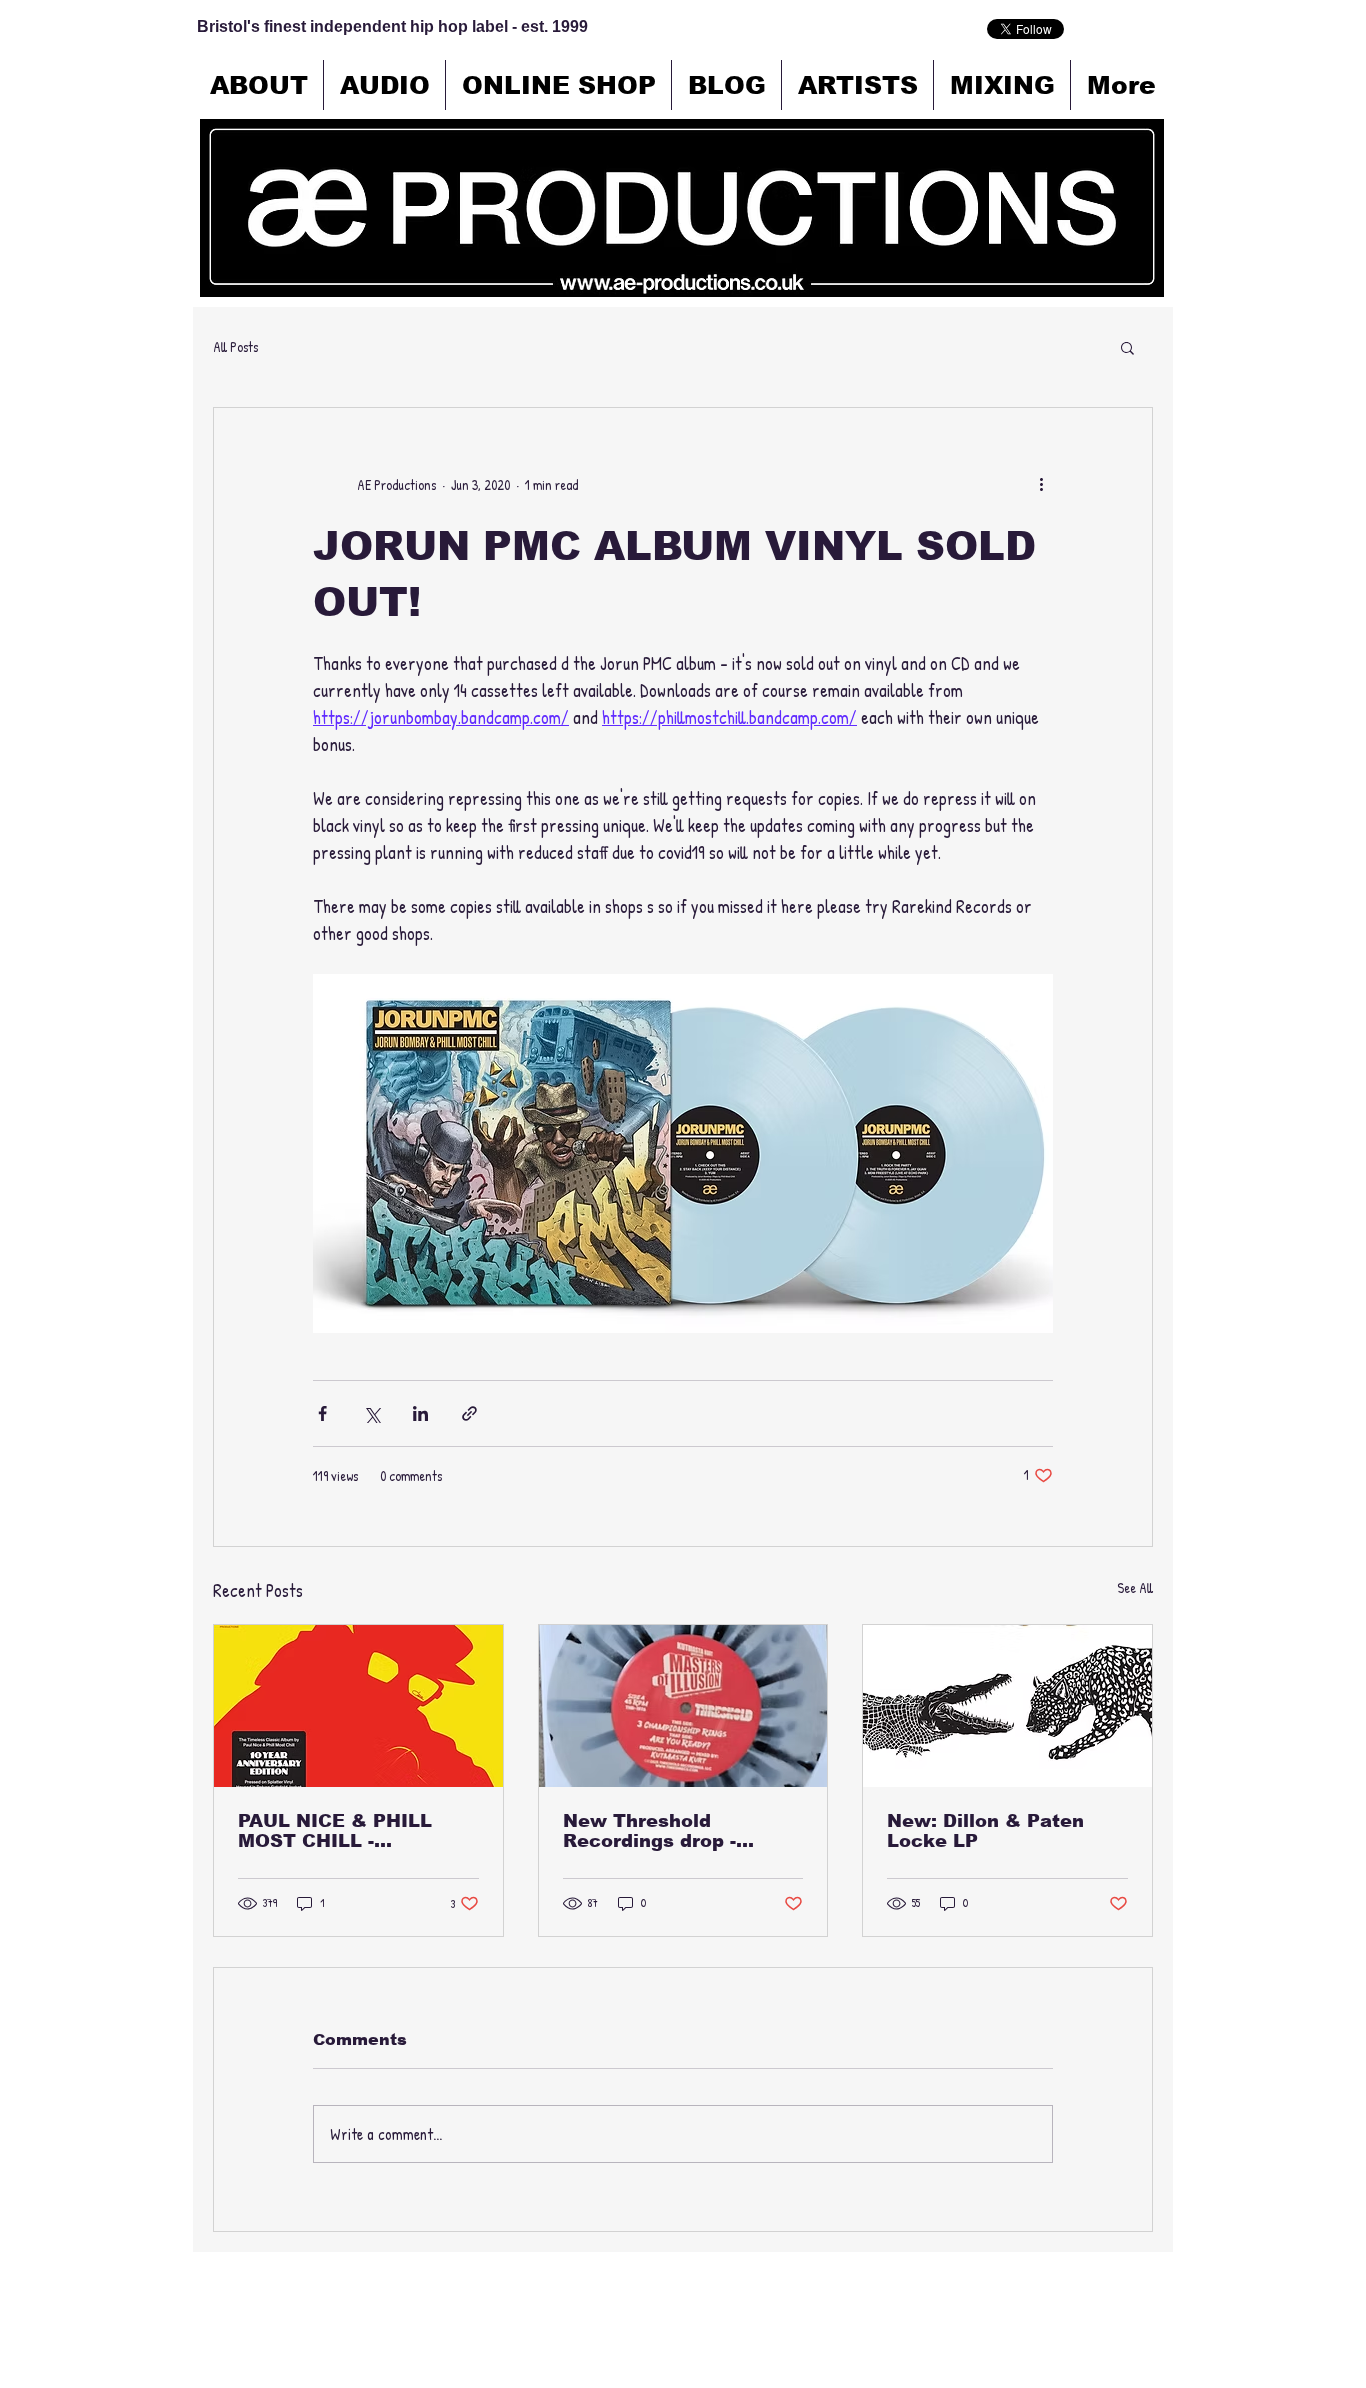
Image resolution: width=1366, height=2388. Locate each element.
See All (1135, 1587)
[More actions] (1041, 484)
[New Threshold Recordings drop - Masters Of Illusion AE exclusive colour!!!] (683, 1706)
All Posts (235, 346)
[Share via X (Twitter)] (371, 1413)
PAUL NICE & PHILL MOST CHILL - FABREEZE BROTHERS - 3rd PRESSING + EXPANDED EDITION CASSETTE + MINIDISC (354, 1831)
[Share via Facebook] (322, 1413)
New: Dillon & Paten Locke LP (985, 1831)
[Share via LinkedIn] (420, 1413)
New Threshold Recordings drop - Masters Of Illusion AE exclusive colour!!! (673, 1831)
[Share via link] (469, 1413)
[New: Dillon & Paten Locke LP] (1007, 1706)
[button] (1127, 347)
